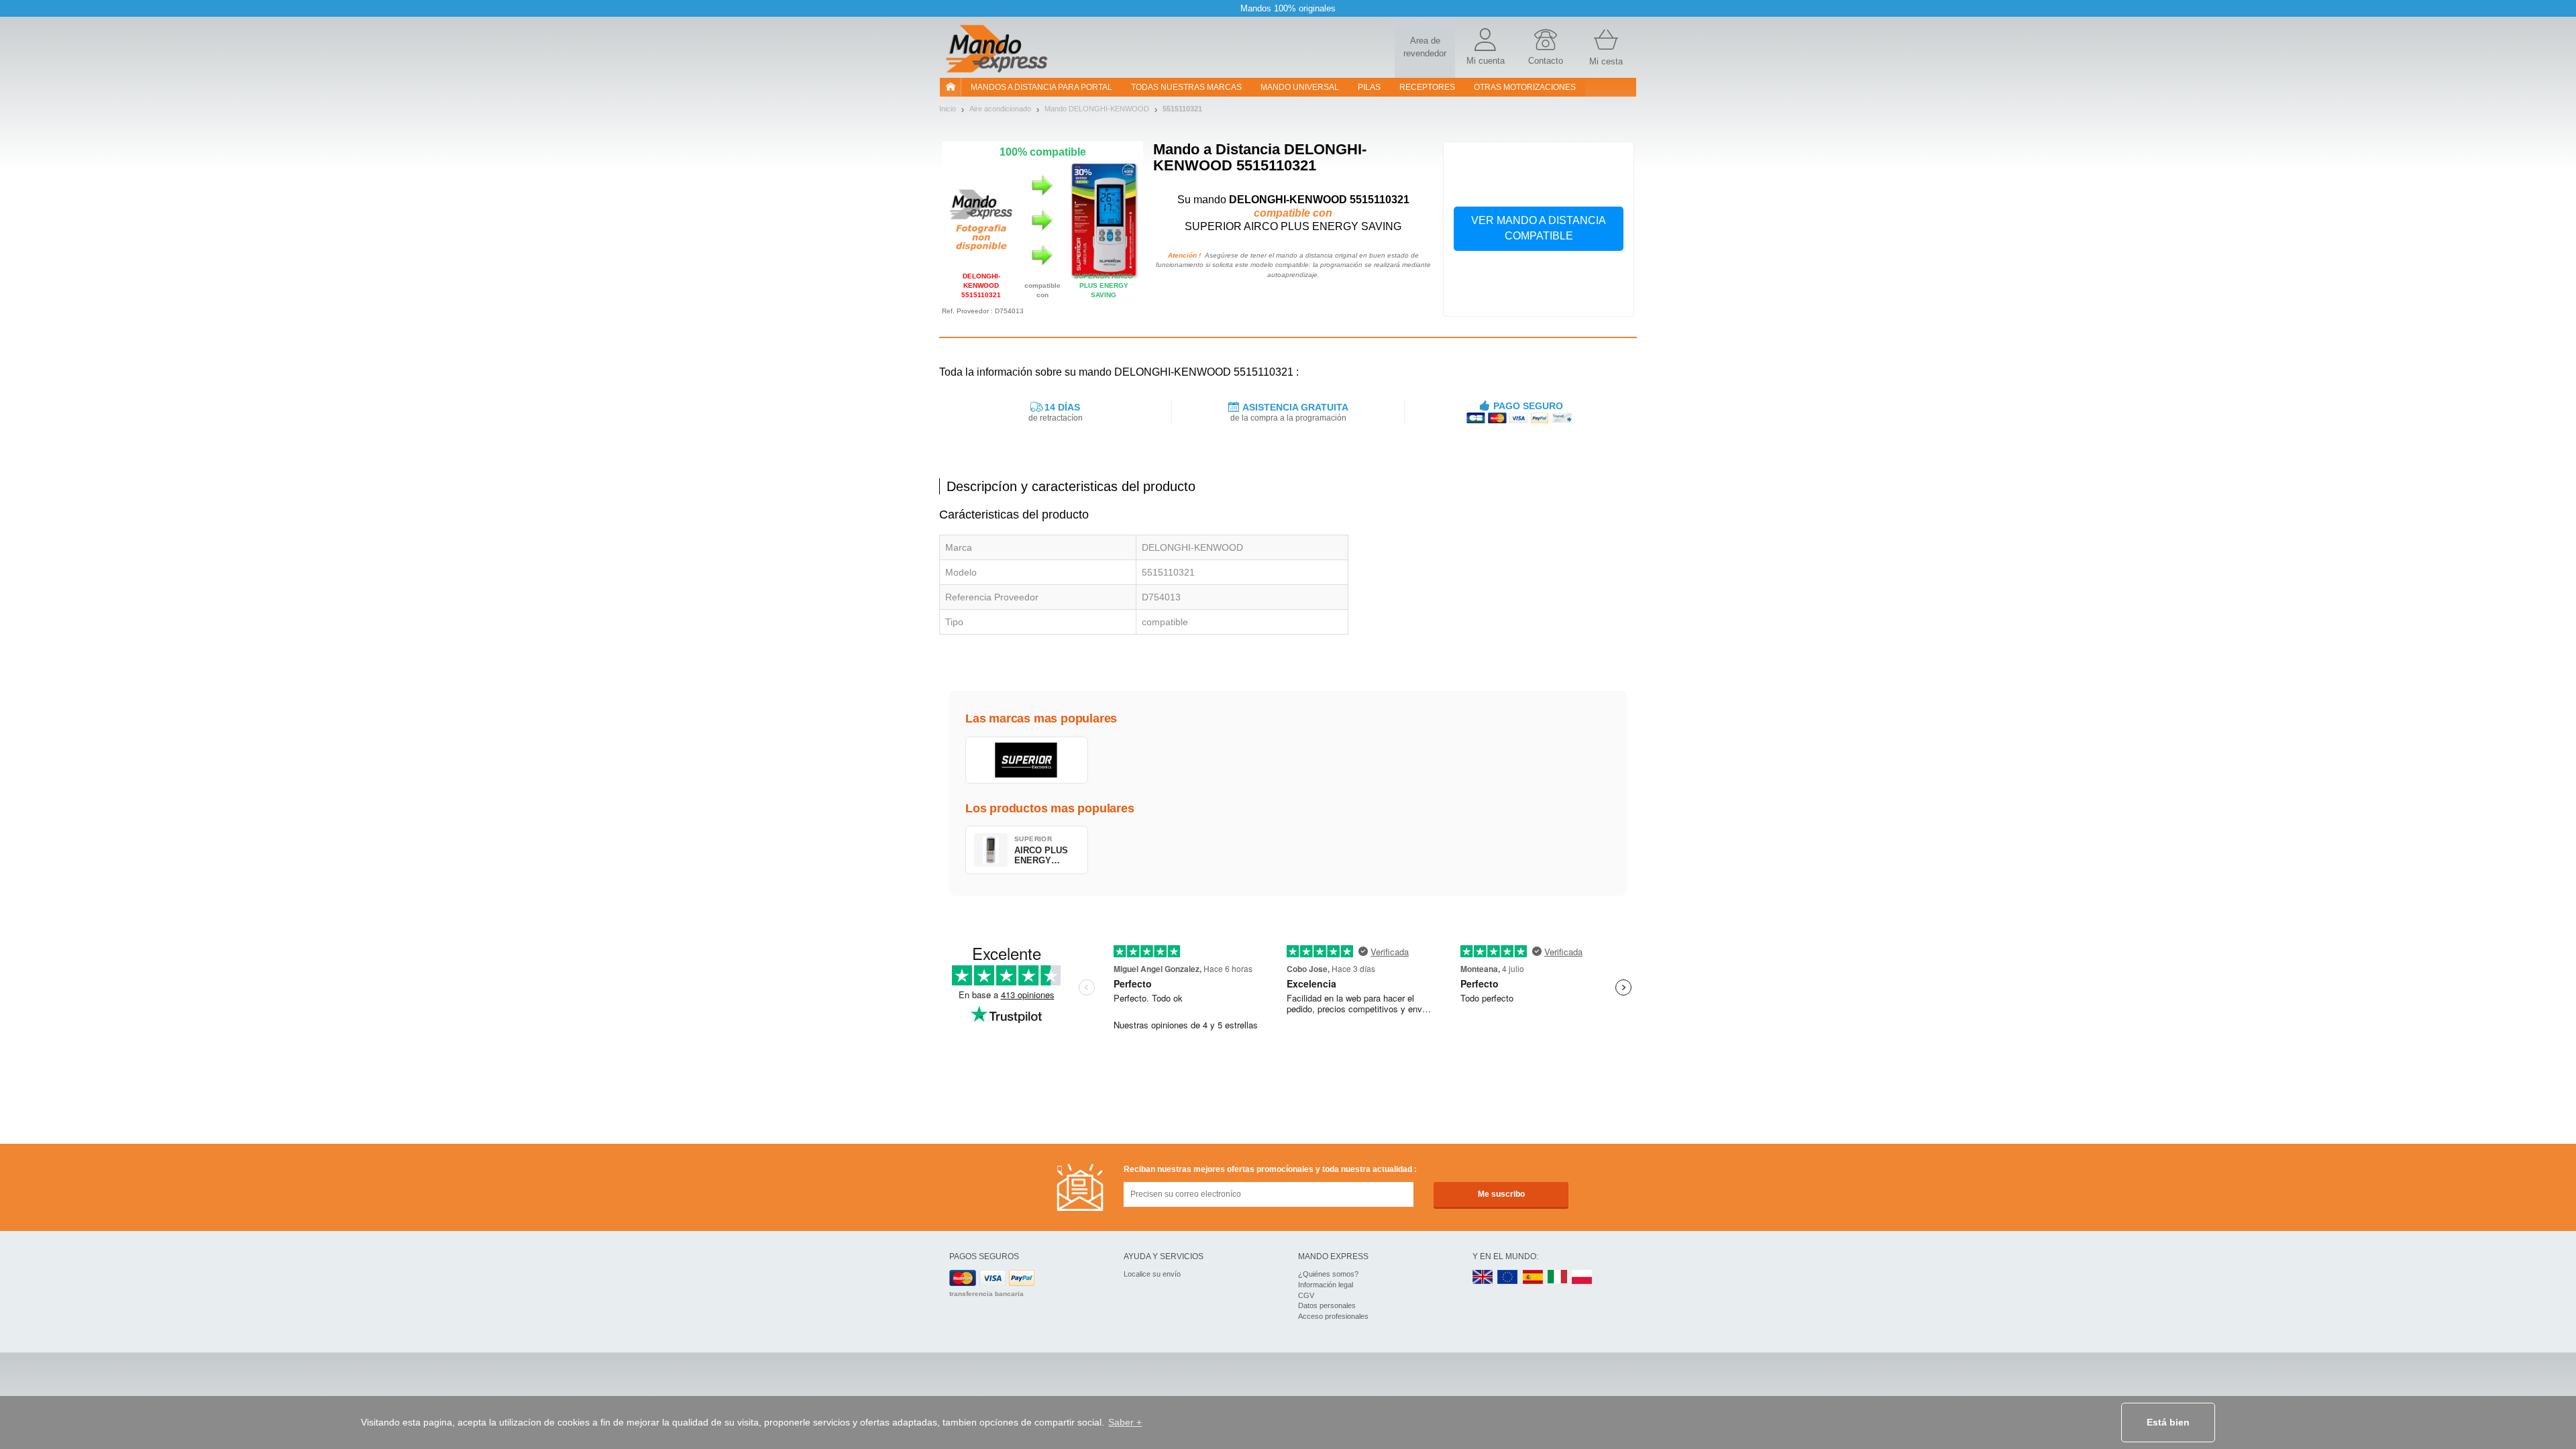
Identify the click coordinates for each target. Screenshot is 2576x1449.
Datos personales (1327, 1305)
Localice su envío (1152, 1274)
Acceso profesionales (1333, 1316)
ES (1533, 1278)
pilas (1369, 87)
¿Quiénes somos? (1328, 1274)
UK (1483, 1278)
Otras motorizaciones (1525, 87)
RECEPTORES (1427, 87)
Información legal (1326, 1285)
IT (1558, 1278)
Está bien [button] (2168, 1422)
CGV (1306, 1295)
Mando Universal (1300, 87)
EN (1508, 1278)
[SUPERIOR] (1027, 760)
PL (1582, 1278)
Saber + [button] (1125, 1422)
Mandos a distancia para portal (1041, 87)
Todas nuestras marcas (1186, 87)
